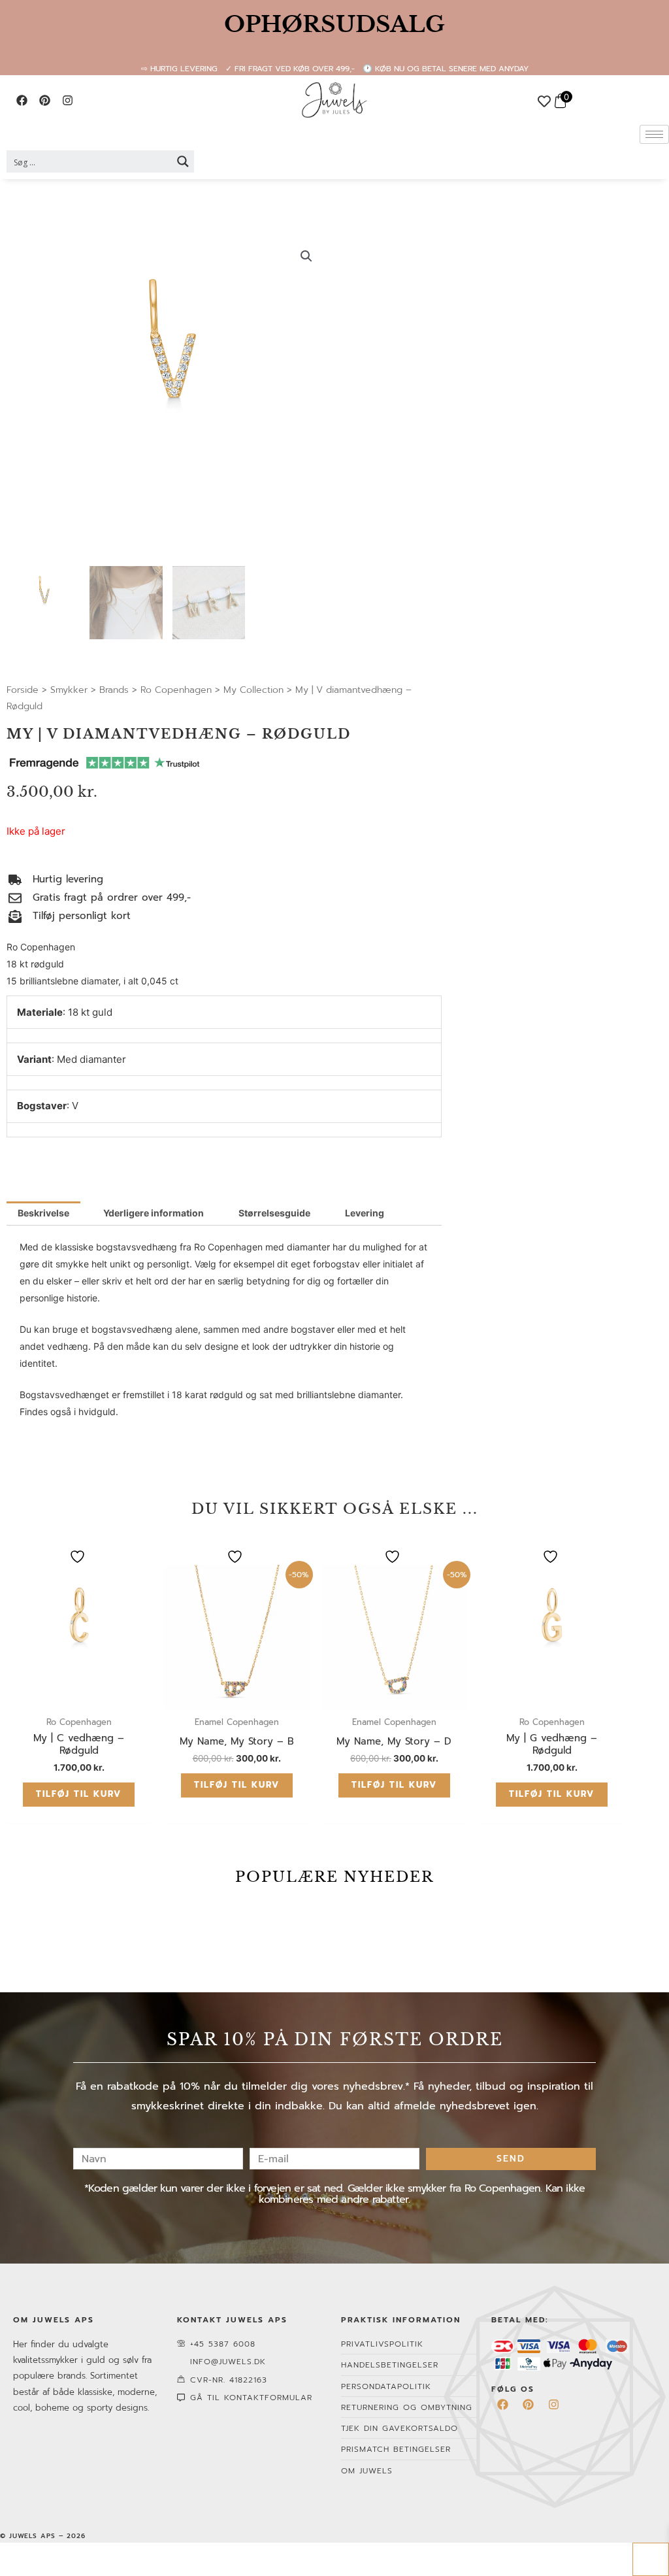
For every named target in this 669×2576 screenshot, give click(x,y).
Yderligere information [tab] (154, 1213)
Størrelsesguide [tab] (274, 1213)
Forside (23, 690)
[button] (306, 256)
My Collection (253, 690)
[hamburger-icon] (654, 134)
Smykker (69, 690)
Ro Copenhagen (176, 690)
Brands (114, 690)
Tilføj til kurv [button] (79, 1794)
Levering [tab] (365, 1213)
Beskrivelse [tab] (43, 1213)
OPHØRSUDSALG (334, 24)
